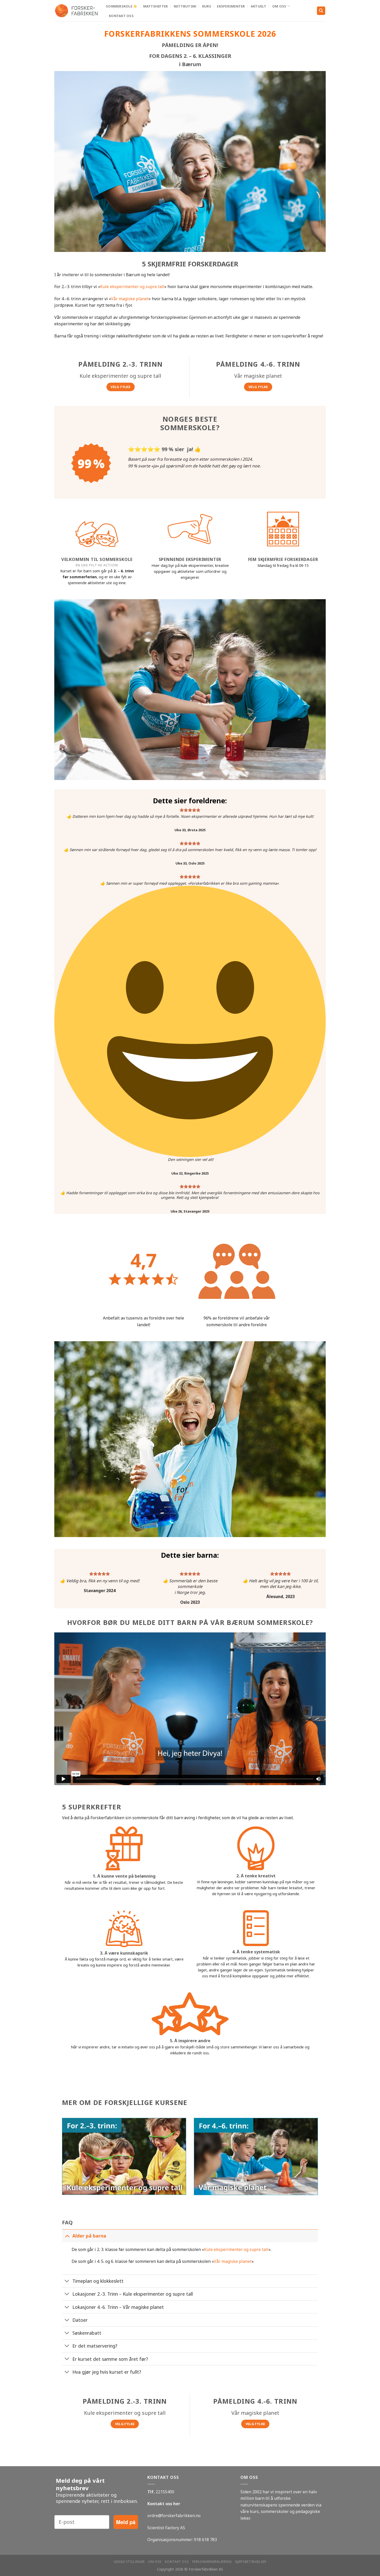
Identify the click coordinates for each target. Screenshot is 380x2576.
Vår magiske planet (130, 299)
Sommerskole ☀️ (122, 6)
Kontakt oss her (164, 2504)
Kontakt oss (121, 16)
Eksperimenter (231, 6)
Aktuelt (259, 6)
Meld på (126, 2522)
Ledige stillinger (129, 2562)
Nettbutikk (185, 6)
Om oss (279, 6)
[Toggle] (67, 2236)
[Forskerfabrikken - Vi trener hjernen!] (76, 11)
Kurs (207, 6)
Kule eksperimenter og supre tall (132, 287)
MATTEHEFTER (156, 6)
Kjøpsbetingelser (251, 2562)
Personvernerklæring (212, 2562)
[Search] (321, 11)
